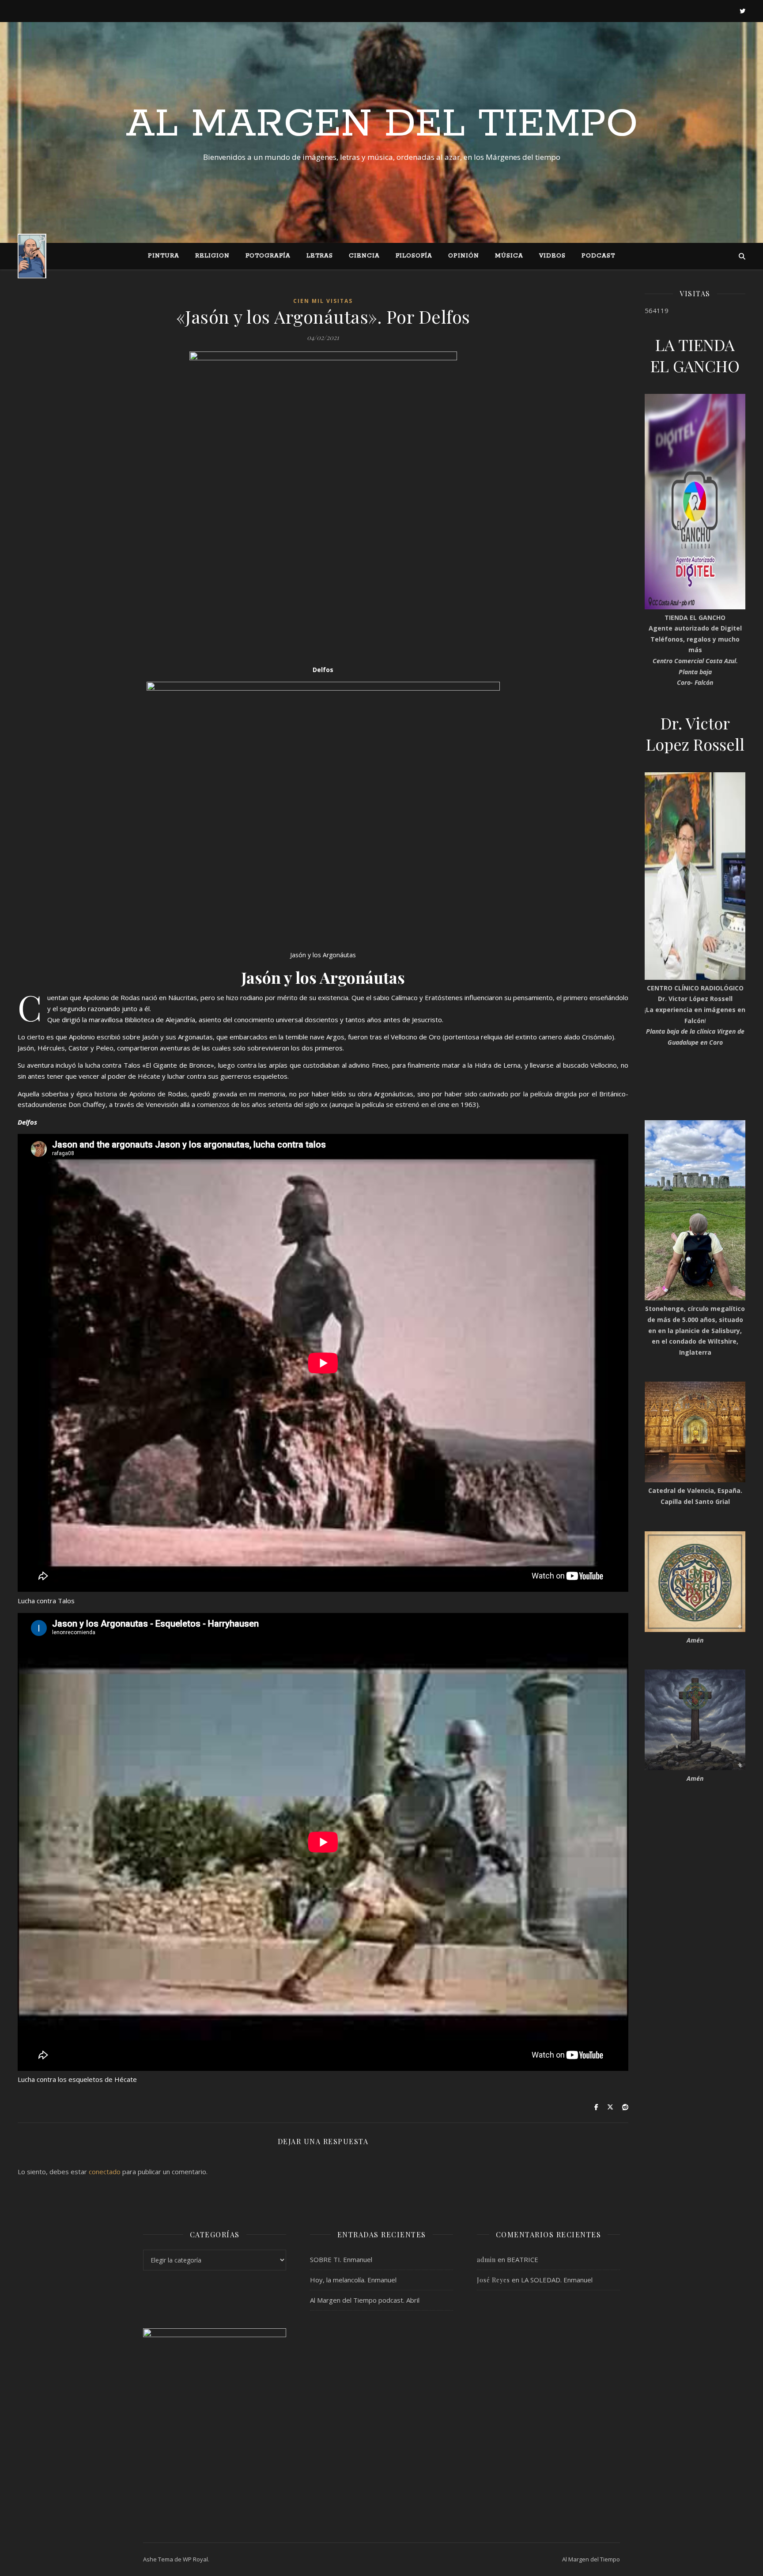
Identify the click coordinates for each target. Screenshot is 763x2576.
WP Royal (195, 2559)
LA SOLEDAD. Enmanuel (557, 2280)
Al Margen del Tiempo (382, 125)
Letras (320, 256)
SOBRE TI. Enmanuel (341, 2259)
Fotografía (268, 256)
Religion (212, 256)
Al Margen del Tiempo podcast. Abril (365, 2300)
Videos (552, 256)
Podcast (598, 256)
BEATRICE (523, 2259)
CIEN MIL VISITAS (323, 301)
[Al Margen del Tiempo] (32, 256)
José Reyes (493, 2280)
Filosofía (414, 256)
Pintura (164, 256)
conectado (105, 2172)
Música (509, 256)
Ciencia (364, 256)
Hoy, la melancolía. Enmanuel (353, 2280)
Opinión (464, 256)
